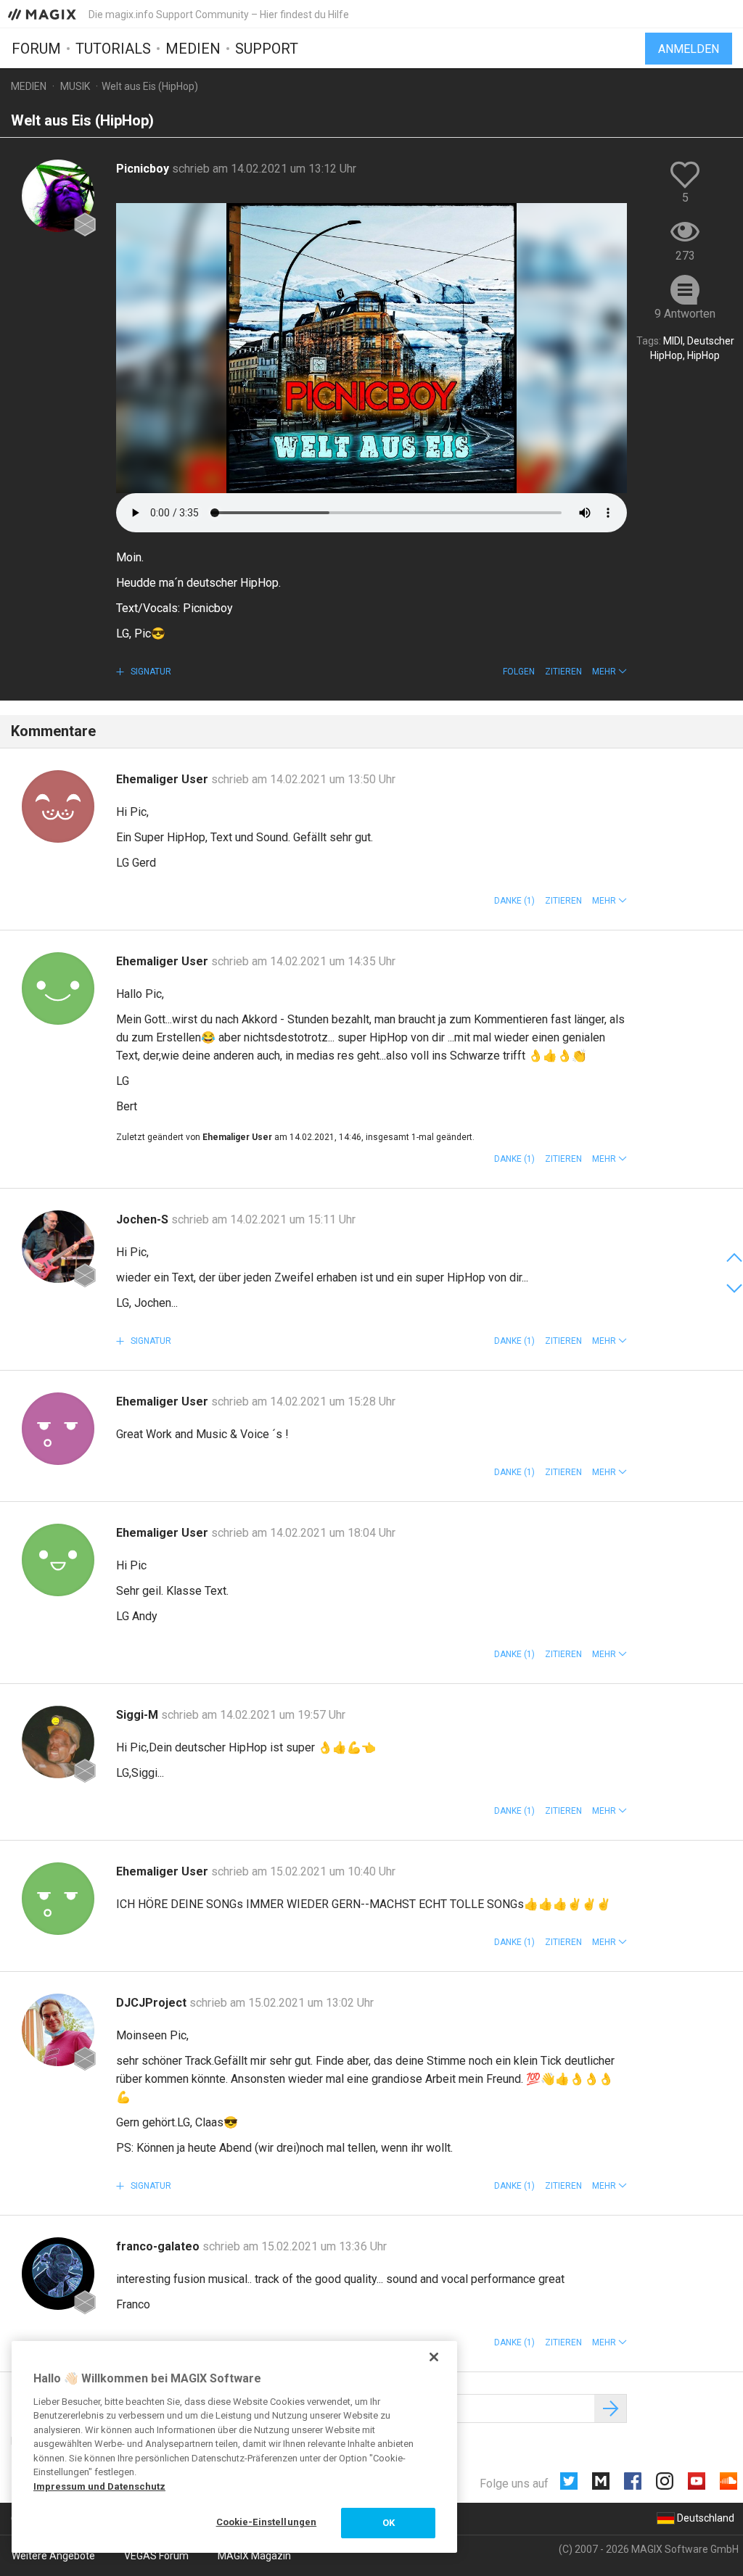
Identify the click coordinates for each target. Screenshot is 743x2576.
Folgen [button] (519, 672)
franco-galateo (159, 2246)
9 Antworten (685, 314)
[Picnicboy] (58, 196)
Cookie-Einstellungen (267, 2522)
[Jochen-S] (58, 1247)
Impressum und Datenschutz (99, 2486)
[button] (609, 672)
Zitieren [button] (563, 672)
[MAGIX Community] (43, 14)
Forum (36, 49)
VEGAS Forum (156, 2556)
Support (267, 49)
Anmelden (689, 49)
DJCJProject (153, 2003)
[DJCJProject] (58, 2030)
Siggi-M (139, 1715)
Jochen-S (144, 1219)
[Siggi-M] (58, 1742)
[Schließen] (434, 2357)
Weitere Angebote (53, 2556)
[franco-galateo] (58, 2274)
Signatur (150, 672)
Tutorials (113, 49)
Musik (75, 86)
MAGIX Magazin (254, 2556)
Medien (193, 49)
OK (389, 2523)
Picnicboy (144, 169)
